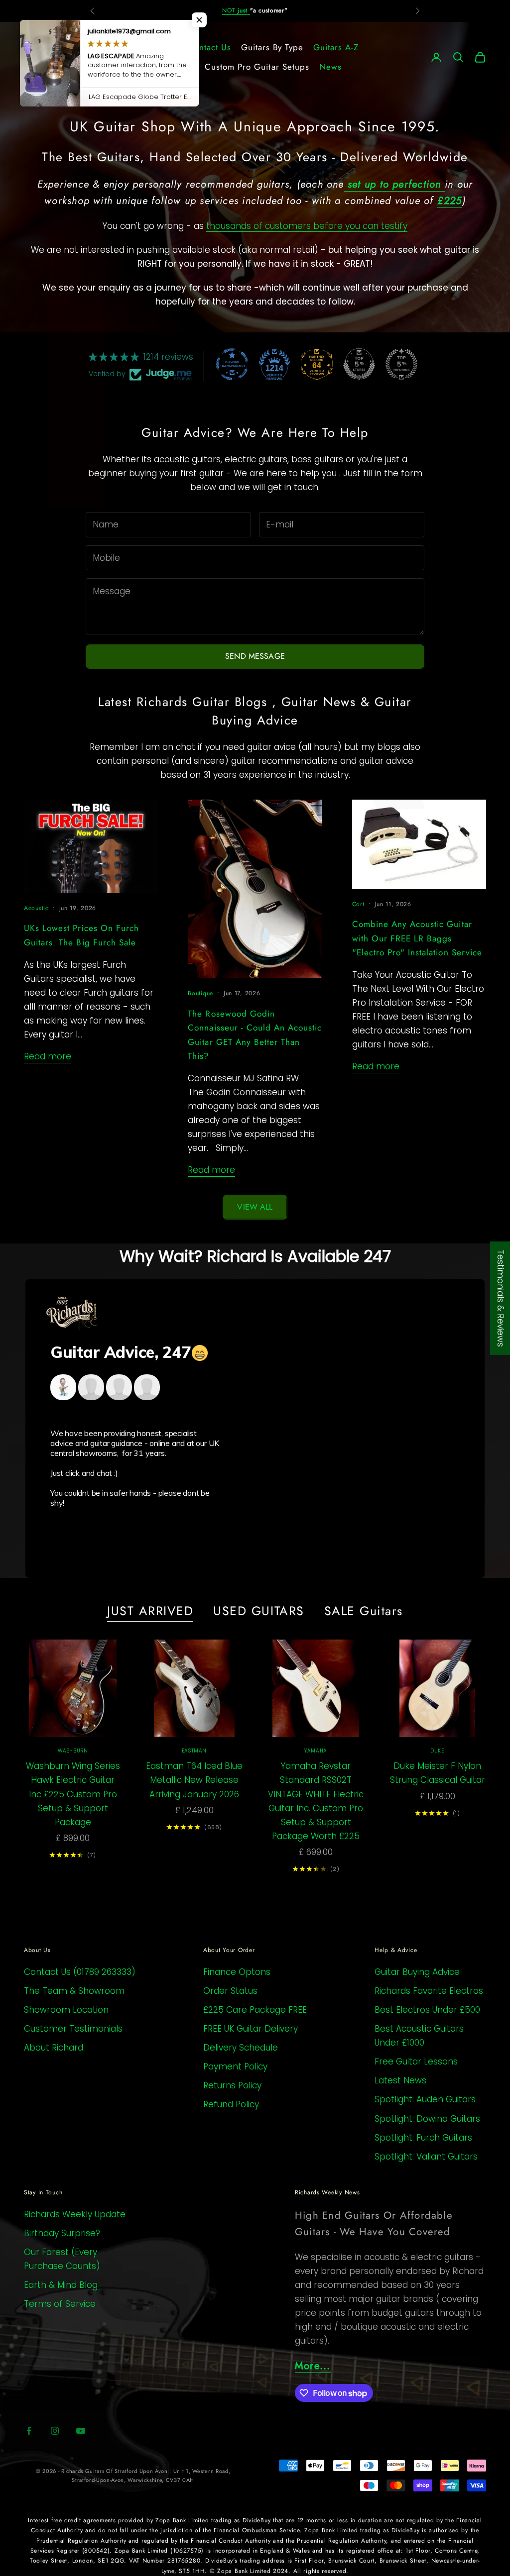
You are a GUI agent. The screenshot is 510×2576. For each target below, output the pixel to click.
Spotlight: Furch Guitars (423, 2138)
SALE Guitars (364, 1611)
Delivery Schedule (241, 2048)
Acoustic (36, 908)
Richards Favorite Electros (429, 1991)
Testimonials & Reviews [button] (501, 1298)
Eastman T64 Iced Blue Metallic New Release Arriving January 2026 (194, 1780)
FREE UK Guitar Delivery (251, 2029)
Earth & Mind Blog (61, 2285)
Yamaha (316, 1751)
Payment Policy (235, 2066)
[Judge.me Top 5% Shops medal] (359, 364)
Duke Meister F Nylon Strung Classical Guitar (438, 1773)
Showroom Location (66, 2010)
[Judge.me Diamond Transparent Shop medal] (232, 364)
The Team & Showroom (74, 1991)
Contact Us (209, 47)
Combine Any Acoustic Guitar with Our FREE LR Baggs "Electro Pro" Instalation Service (417, 938)
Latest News (400, 2080)
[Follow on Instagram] (55, 2431)
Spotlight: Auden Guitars (425, 2099)
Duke (437, 1751)
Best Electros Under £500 (427, 2010)
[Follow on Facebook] (29, 2431)
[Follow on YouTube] (81, 2431)
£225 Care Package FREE (255, 2010)
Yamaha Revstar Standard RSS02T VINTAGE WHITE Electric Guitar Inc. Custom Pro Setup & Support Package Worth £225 (316, 1801)
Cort (358, 904)
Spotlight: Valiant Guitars (426, 2157)
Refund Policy (231, 2104)
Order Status (230, 1991)
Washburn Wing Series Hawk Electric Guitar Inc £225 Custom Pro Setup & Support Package (73, 1794)
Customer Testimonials (73, 2029)
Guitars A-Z (336, 47)
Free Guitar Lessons (416, 2061)
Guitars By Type (272, 47)
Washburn (73, 1751)
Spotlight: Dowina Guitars (427, 2119)
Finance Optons (237, 1972)
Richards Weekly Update (75, 2214)
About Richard (54, 2048)
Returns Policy (232, 2085)
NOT (236, 10)
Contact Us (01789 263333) (80, 1972)
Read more (48, 1056)
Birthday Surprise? (62, 2233)
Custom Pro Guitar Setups (257, 67)
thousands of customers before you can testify (307, 226)
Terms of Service (60, 2304)
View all (255, 1207)
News (330, 67)
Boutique (200, 993)
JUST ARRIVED (150, 1611)
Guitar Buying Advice (417, 1972)
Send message (255, 656)
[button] (199, 20)
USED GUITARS (258, 1611)
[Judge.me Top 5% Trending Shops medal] (401, 364)
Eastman (194, 1751)
